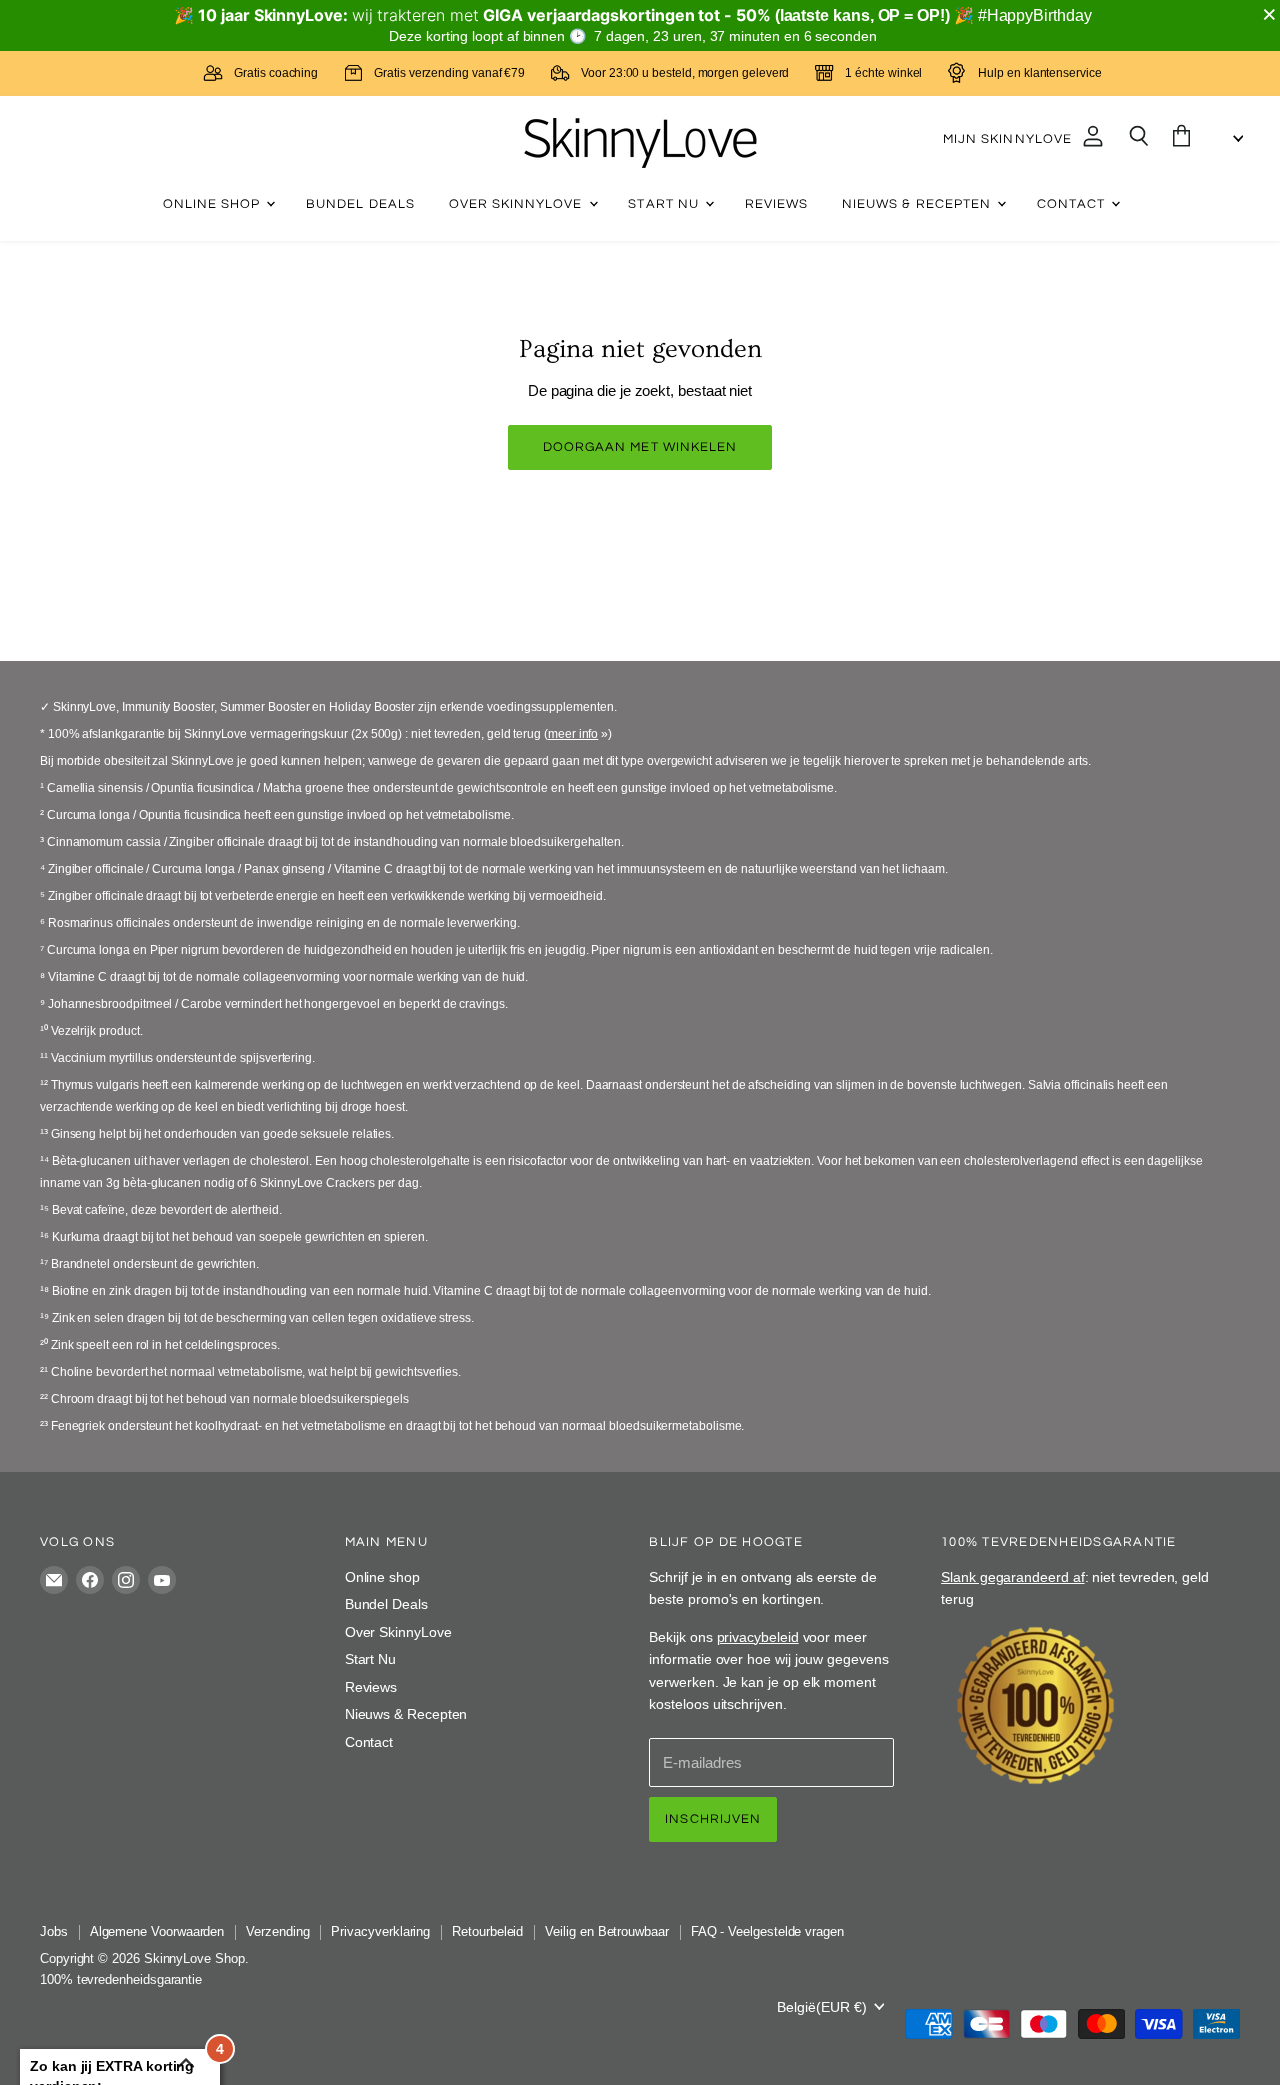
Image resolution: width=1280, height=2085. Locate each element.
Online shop (214, 204)
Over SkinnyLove (518, 204)
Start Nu (665, 204)
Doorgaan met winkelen (640, 447)
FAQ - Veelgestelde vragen (767, 1931)
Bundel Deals (360, 204)
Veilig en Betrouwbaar (606, 1931)
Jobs (54, 1931)
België (822, 2007)
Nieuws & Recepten (918, 204)
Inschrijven (713, 1819)
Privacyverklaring (380, 1931)
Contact (1073, 204)
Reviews (776, 204)
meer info (573, 734)
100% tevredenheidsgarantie (121, 1979)
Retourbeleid (487, 1931)
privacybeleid (758, 1637)
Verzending (277, 1931)
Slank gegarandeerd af (1012, 1577)
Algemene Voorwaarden (157, 1931)
